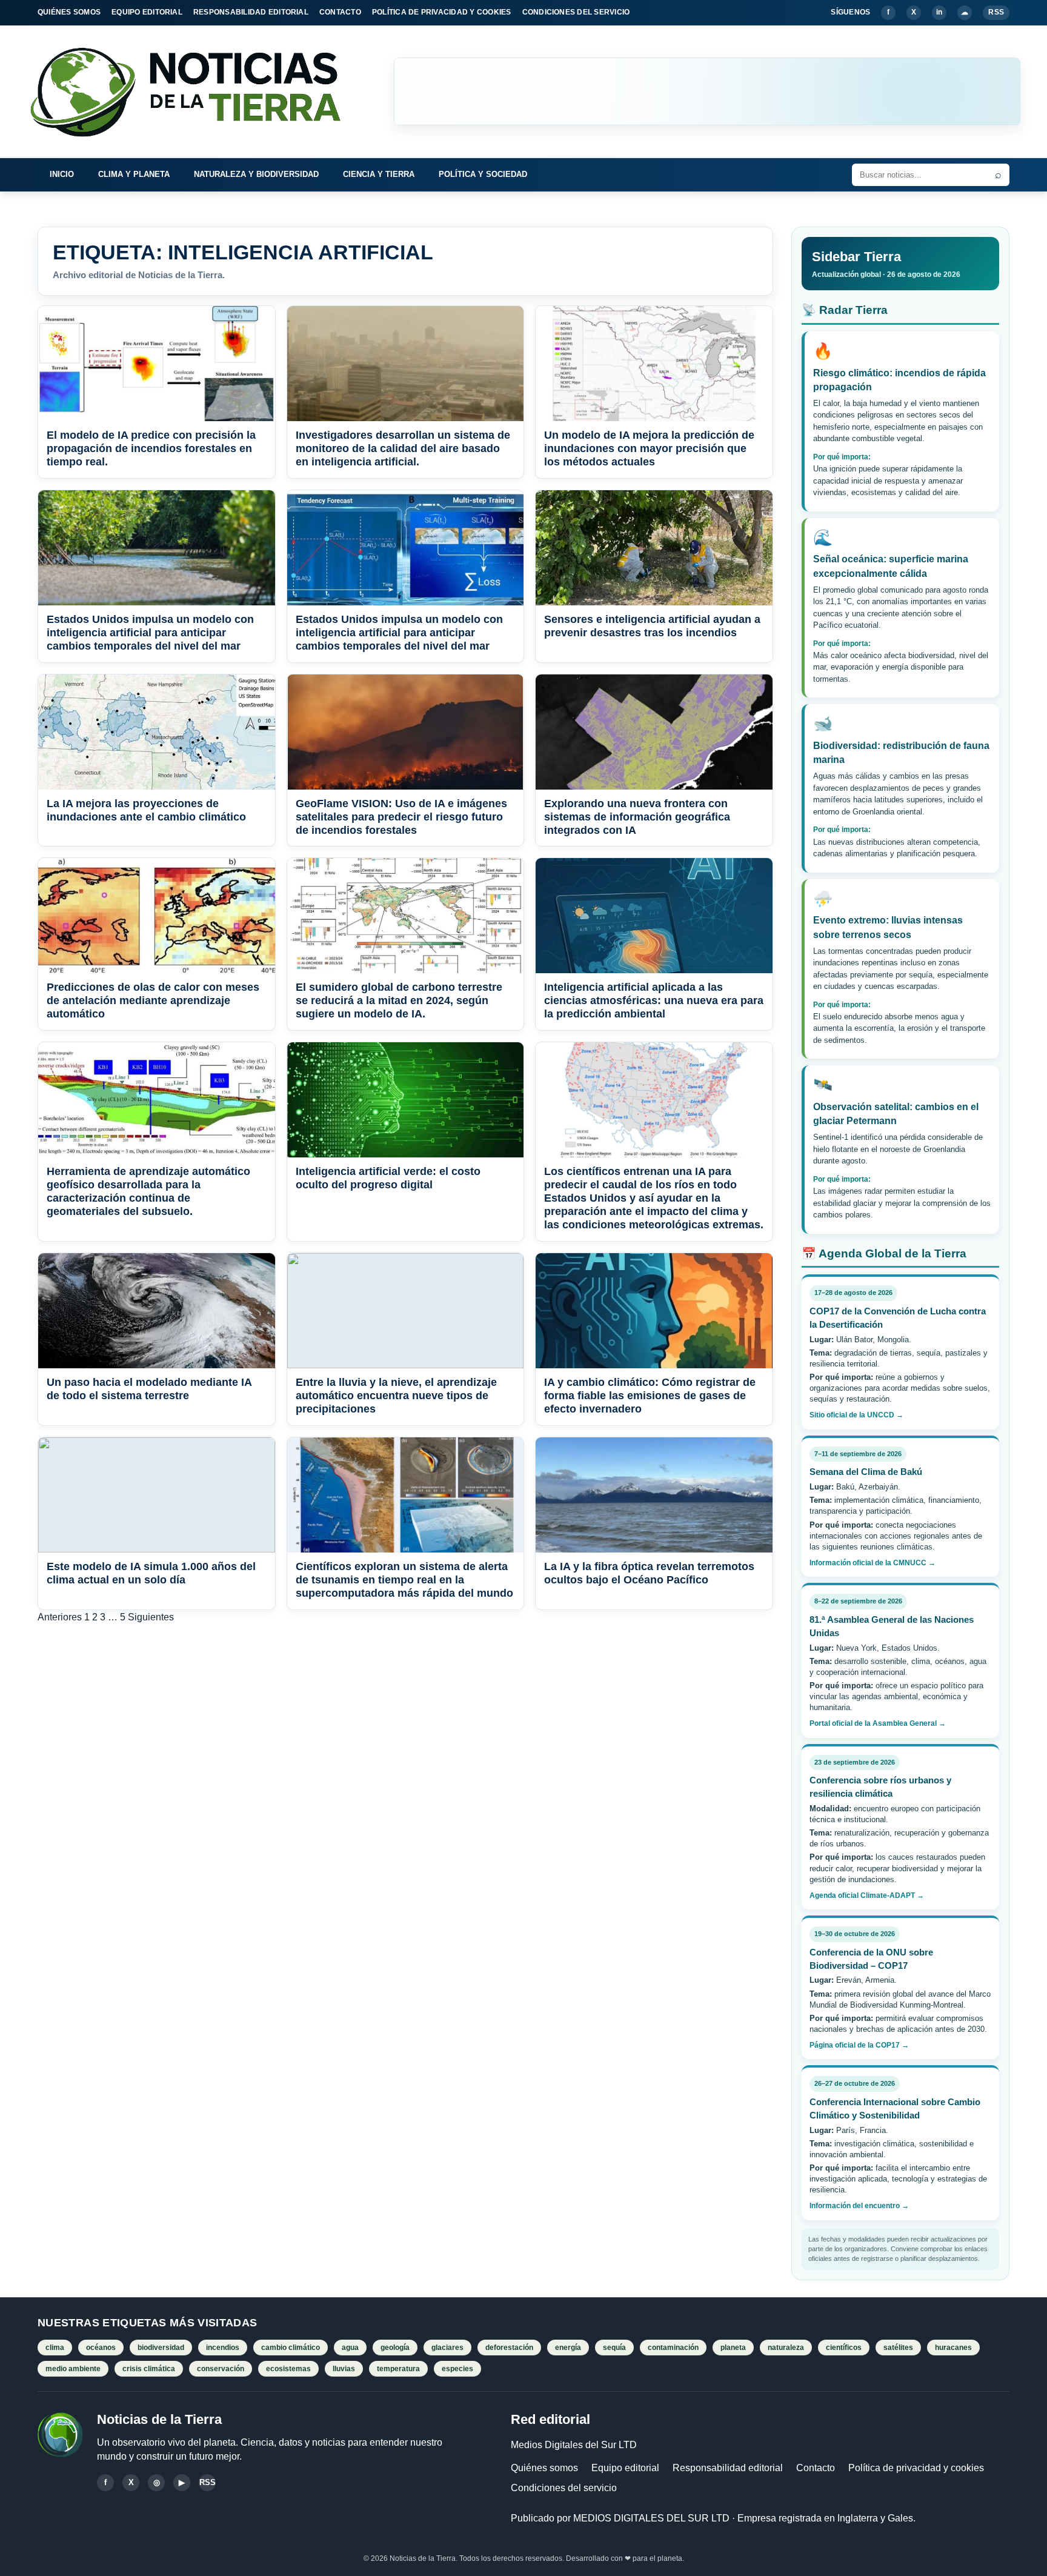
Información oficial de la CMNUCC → (872, 1563)
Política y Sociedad (483, 174)
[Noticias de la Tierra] (196, 92)
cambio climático (291, 2348)
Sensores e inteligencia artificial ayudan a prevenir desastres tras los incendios (652, 626)
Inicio (62, 174)
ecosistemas (288, 2369)
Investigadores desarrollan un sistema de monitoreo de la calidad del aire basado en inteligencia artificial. (403, 448)
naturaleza (786, 2348)
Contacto (816, 2468)
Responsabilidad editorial (728, 2468)
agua (350, 2348)
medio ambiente (73, 2369)
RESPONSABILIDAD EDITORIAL (251, 12)
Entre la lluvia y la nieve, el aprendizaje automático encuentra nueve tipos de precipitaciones (396, 1396)
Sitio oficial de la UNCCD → (856, 1415)
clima (55, 2348)
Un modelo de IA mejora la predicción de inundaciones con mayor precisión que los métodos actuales (649, 448)
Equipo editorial (625, 2468)
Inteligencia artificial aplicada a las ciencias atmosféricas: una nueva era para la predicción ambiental (654, 1000)
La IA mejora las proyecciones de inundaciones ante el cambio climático (146, 810)
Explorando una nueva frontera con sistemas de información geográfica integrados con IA (637, 817)
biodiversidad (161, 2348)
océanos (101, 2348)
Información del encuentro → (859, 2206)
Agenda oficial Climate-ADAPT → (867, 1895)
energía (568, 2348)
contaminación (673, 2348)
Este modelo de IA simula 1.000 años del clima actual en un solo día (151, 1573)
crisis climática (149, 2369)
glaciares (447, 2348)
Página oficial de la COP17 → (859, 2045)
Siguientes (151, 1617)
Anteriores (60, 1617)
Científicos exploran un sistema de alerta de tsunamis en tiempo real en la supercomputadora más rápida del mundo (404, 1580)
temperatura (398, 2369)
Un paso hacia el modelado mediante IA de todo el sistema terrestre (149, 1389)
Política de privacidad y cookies (916, 2468)
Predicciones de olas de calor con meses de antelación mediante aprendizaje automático (153, 1000)
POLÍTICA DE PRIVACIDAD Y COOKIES (442, 12)
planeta (733, 2348)
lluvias (344, 2369)
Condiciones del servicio (564, 2488)
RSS (996, 12)
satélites (898, 2348)
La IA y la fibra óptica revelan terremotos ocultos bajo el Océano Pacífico (649, 1573)
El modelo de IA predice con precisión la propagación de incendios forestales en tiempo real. (151, 448)
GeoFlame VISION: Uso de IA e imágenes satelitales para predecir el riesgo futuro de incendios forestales (401, 817)
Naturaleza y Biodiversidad (256, 174)
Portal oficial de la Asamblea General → (878, 1723)
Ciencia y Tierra (379, 174)
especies (457, 2369)
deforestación (509, 2348)
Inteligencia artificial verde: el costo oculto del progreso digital (388, 1178)
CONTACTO (340, 12)
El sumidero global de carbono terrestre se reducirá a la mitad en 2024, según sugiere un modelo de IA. (399, 1000)
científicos (844, 2348)
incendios (223, 2348)
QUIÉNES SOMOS (69, 12)
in (939, 12)
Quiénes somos (544, 2468)
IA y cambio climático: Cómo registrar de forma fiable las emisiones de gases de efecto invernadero (650, 1396)
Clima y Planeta (134, 174)
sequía (614, 2348)
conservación (221, 2369)
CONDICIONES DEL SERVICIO (576, 12)
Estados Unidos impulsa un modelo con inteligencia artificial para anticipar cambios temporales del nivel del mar (150, 633)
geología (395, 2348)
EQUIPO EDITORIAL (147, 12)
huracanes (953, 2348)
